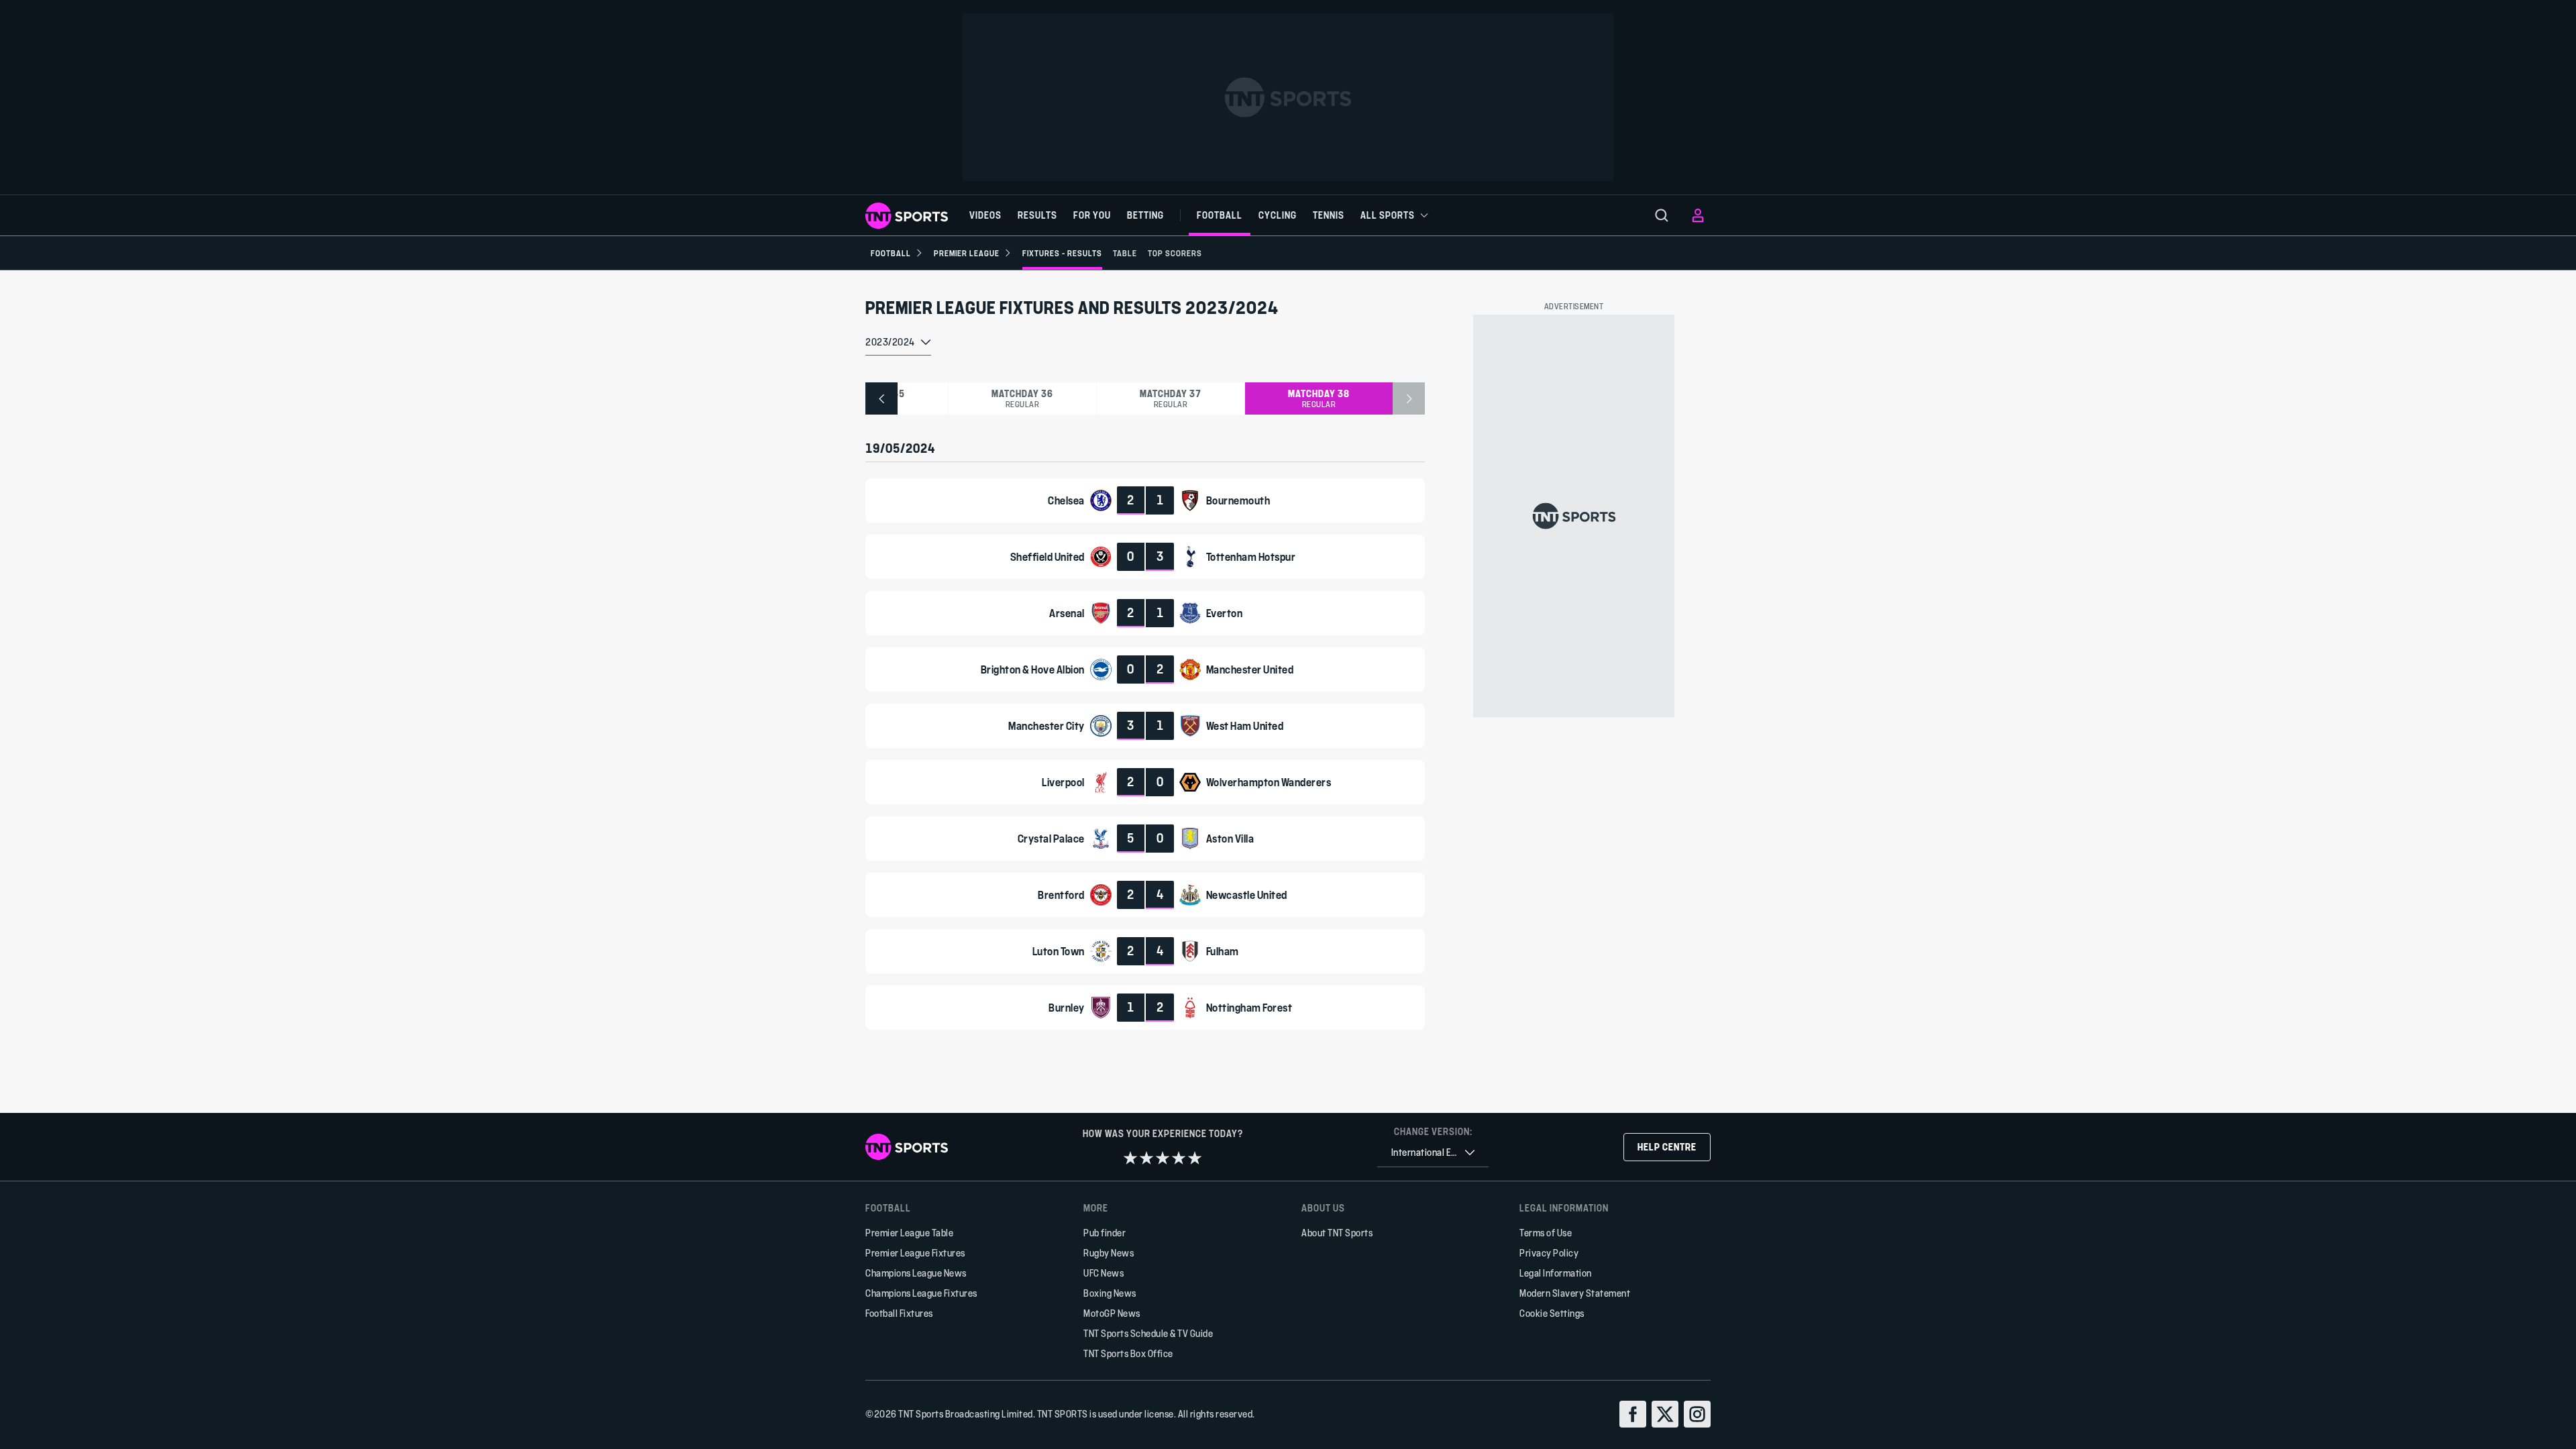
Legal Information (1556, 1273)
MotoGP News (1112, 1313)
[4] (1179, 1158)
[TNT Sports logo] (907, 216)
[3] (1163, 1158)
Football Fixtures (899, 1313)
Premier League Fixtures (915, 1253)
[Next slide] (1409, 398)
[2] (1146, 1158)
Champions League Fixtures (921, 1293)
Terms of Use (1546, 1233)
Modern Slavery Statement (1575, 1293)
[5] (1195, 1158)
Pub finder (1105, 1233)
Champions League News (916, 1273)
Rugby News (1109, 1253)
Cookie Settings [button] (1552, 1313)
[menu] (1662, 215)
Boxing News (1110, 1293)
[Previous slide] (881, 398)
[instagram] (1697, 1414)
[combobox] (898, 343)
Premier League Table (909, 1233)
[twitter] (1665, 1414)
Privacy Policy (1549, 1253)
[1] (1130, 1158)
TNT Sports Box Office (1128, 1353)
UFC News (1104, 1273)
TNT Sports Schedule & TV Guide (1148, 1333)
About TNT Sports (1337, 1233)
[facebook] (1633, 1414)
